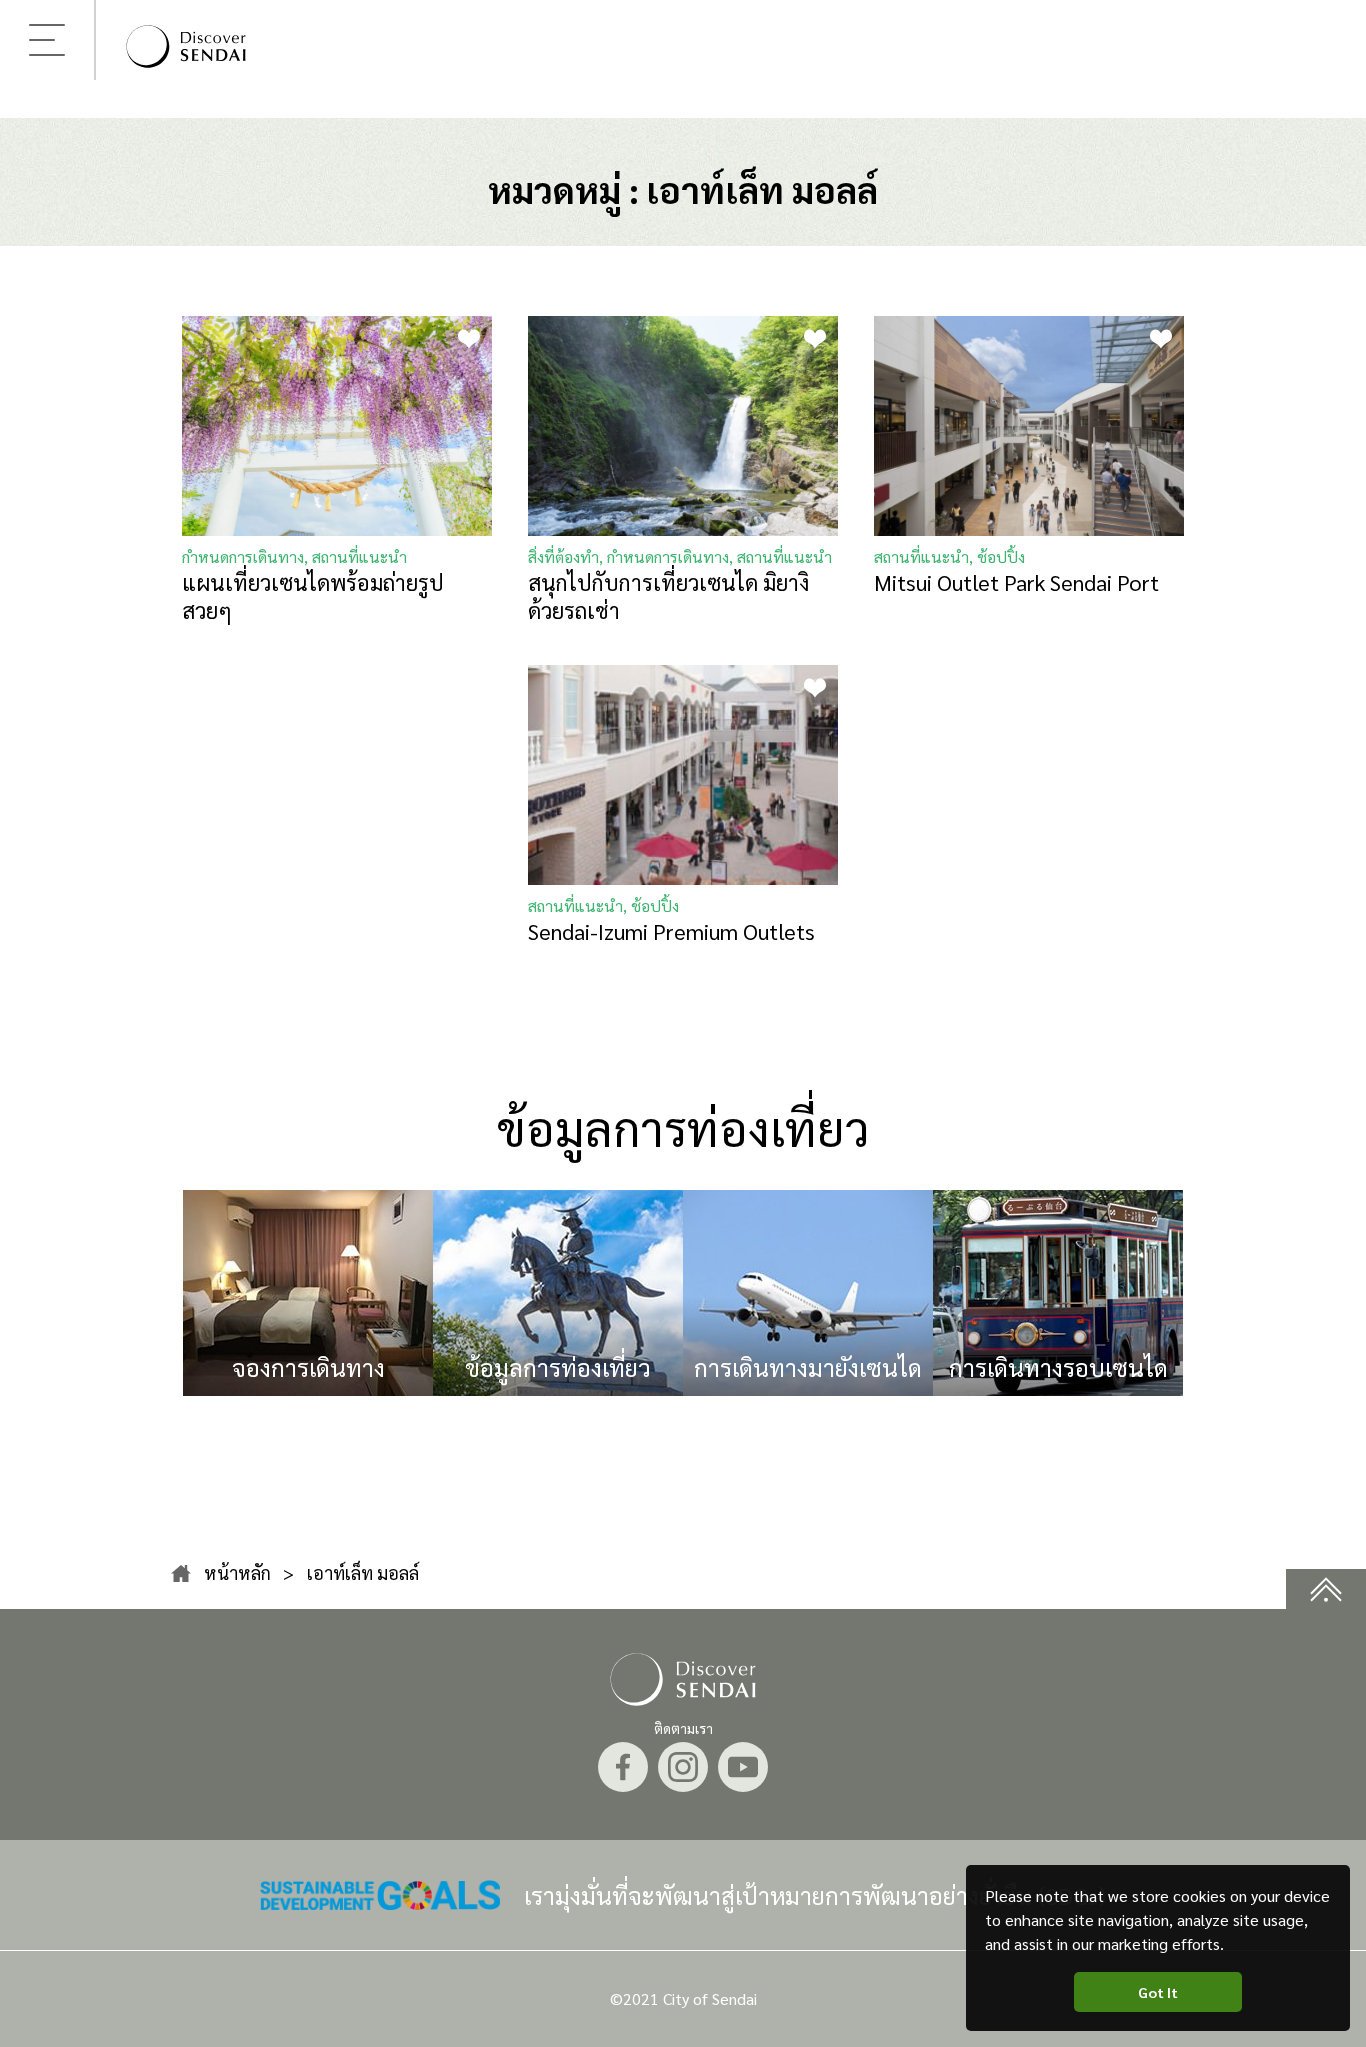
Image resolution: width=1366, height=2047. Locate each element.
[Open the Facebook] (623, 1767)
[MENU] (47, 40)
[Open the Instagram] (683, 1767)
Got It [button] (1158, 1992)
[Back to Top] (1326, 1589)
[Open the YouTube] (743, 1767)
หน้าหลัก (237, 1572)
